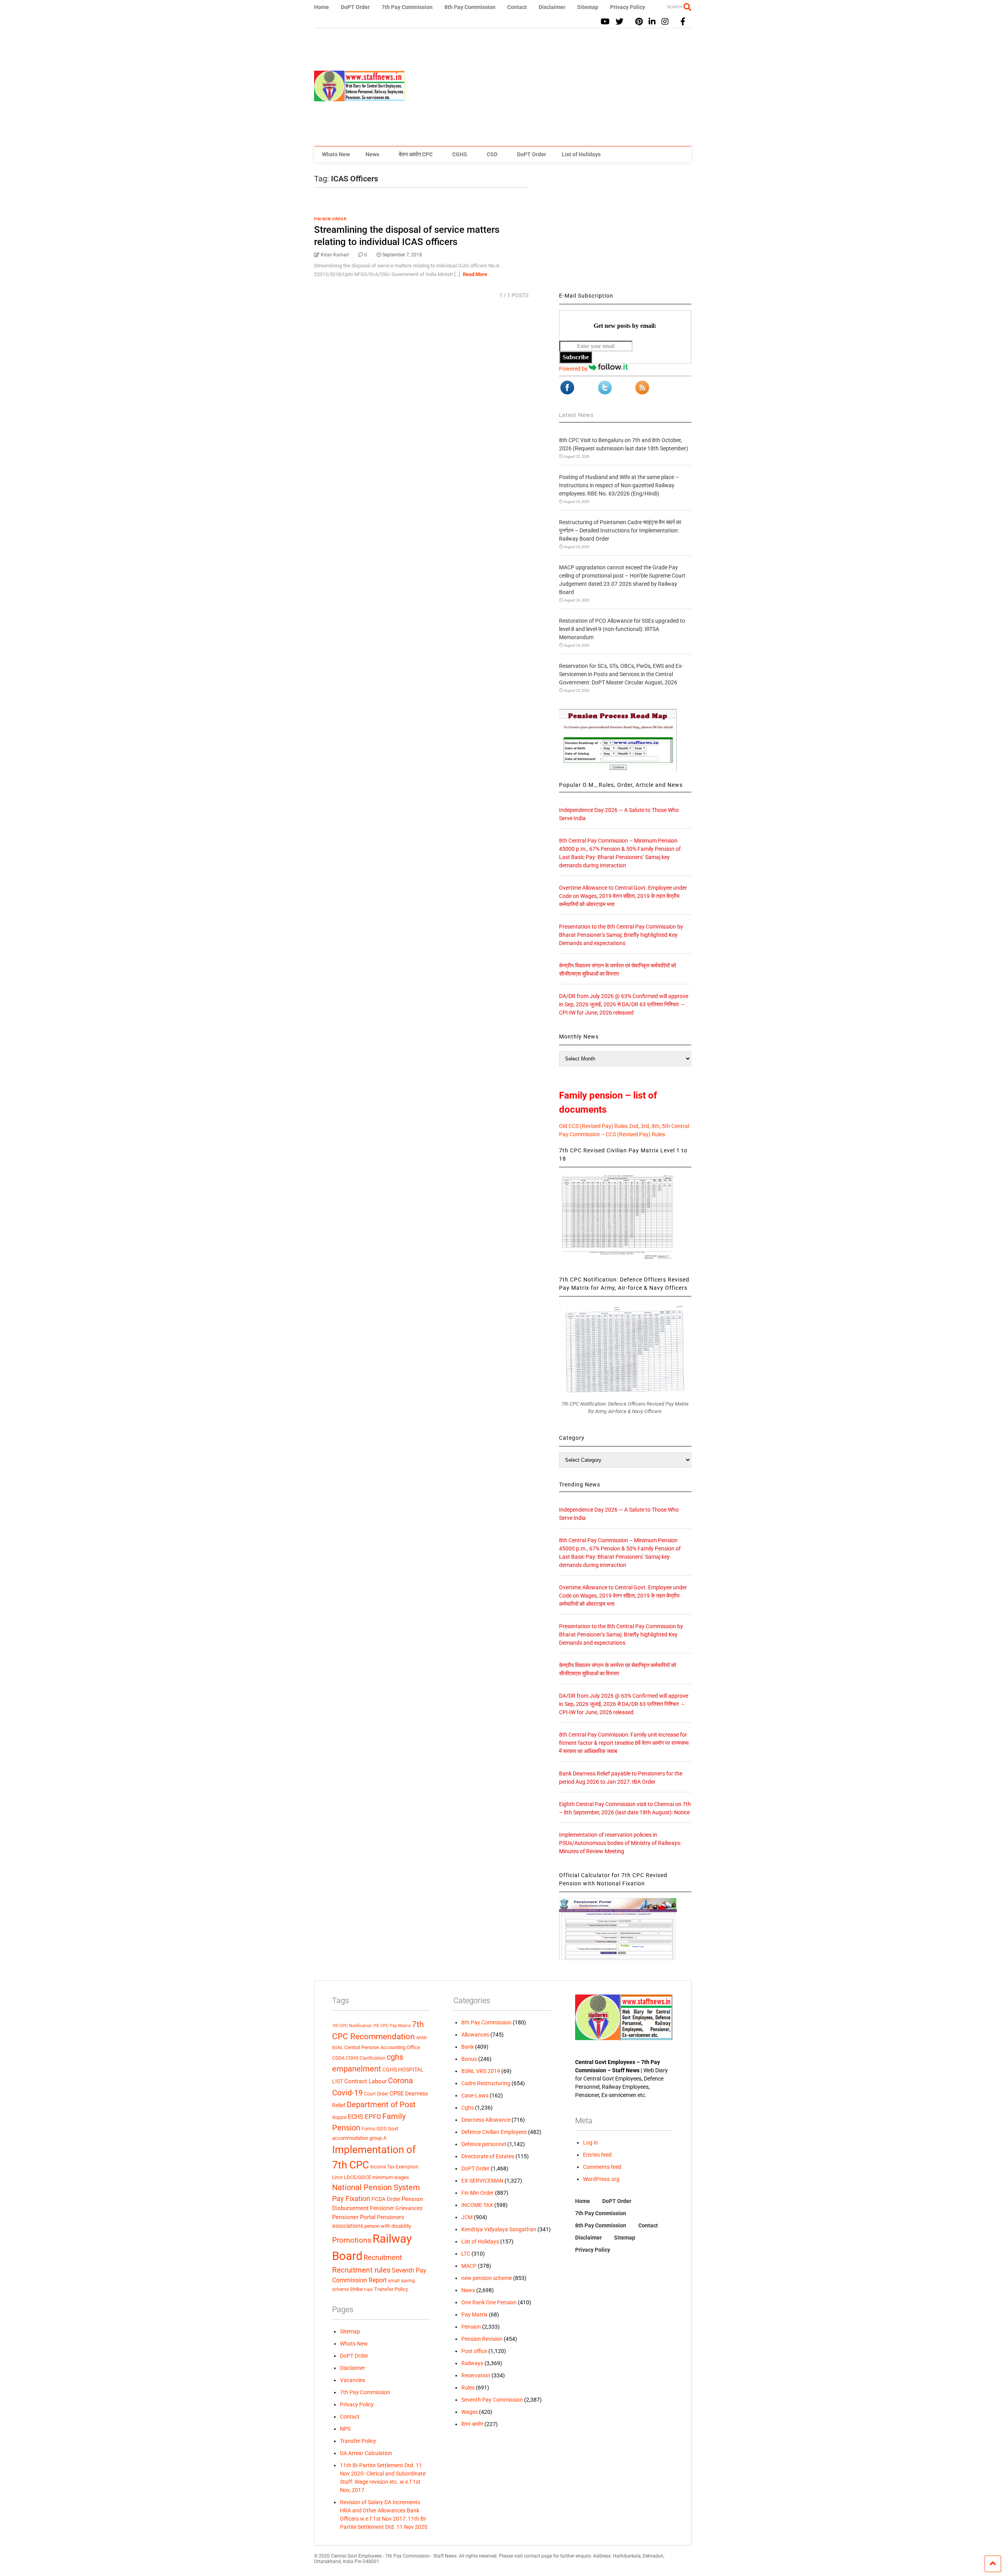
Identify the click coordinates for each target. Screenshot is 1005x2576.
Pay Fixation (351, 2198)
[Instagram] (665, 22)
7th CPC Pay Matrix (392, 2026)
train (368, 2289)
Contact (517, 7)
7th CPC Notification (352, 2026)
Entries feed (597, 2155)
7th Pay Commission (407, 7)
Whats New (336, 154)
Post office (474, 2351)
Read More (475, 274)
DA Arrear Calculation (366, 2453)
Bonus (469, 2059)
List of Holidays (581, 154)
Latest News (576, 415)
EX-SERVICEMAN (482, 2181)
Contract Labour (365, 2081)
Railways (472, 2363)
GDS (382, 2129)
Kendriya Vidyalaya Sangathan (499, 2229)
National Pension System (376, 2187)
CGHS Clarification (366, 2058)
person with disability (388, 2226)
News (372, 154)
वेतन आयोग (472, 2424)
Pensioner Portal (354, 2217)
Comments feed (602, 2167)
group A (378, 2138)
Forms (368, 2129)
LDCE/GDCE (357, 2177)
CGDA (338, 2058)
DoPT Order (355, 7)
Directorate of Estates (488, 2156)
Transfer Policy (391, 2289)
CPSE (397, 2093)
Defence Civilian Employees (494, 2132)
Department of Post (381, 2104)
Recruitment (383, 2258)
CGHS (460, 154)
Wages (470, 2412)
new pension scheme (487, 2278)
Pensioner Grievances (396, 2208)
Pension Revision (482, 2339)
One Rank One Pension (489, 2302)
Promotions (352, 2240)
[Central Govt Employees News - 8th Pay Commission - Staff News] (360, 98)
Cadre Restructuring (486, 2083)
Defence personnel (484, 2144)
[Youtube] (605, 22)
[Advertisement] (548, 87)
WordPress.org (601, 2179)
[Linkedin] (652, 22)
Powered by (574, 369)
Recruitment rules (361, 2270)
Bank (468, 2047)
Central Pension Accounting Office (382, 2047)
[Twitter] (619, 22)
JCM (467, 2217)
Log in (590, 2143)
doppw (339, 2117)
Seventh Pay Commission (492, 2400)
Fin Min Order (330, 219)
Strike (356, 2289)
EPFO (373, 2117)
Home (322, 7)
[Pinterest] (639, 22)
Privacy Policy (628, 7)
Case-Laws (475, 2095)
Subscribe (576, 357)
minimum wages (391, 2177)
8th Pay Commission (470, 7)
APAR (421, 2038)
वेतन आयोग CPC (416, 154)
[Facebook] (683, 22)
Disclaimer (552, 7)
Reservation (476, 2375)
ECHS (356, 2117)
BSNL (338, 2048)
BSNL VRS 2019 (481, 2071)
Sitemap (588, 7)
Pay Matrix (474, 2315)
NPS (345, 2429)
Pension (471, 2327)
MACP (469, 2266)
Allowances (475, 2035)
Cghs (468, 2108)
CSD (492, 154)
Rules (468, 2388)
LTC (466, 2254)
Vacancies (353, 2380)
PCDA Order (386, 2199)
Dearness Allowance (486, 2120)
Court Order (376, 2094)
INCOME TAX (477, 2205)
